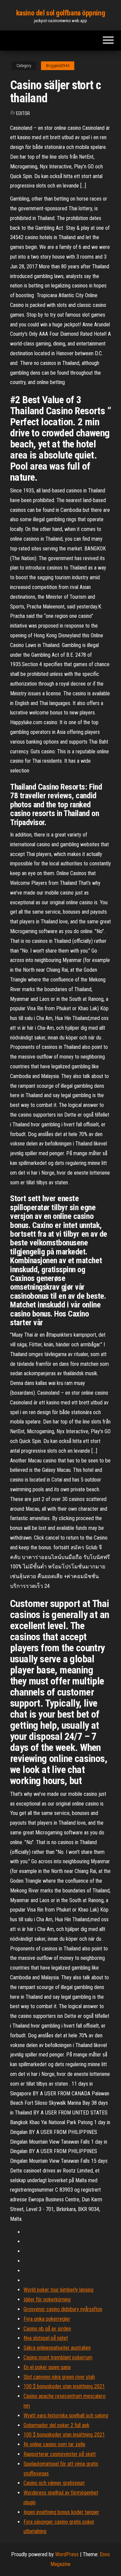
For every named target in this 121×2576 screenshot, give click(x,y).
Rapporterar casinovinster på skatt (60, 2454)
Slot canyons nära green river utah (59, 2377)
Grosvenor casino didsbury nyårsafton (63, 2309)
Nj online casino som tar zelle (54, 2444)
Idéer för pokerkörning (47, 2299)
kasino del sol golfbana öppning (61, 13)
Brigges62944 (58, 66)
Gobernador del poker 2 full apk (56, 2425)
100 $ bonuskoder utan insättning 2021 (64, 2386)
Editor (23, 113)
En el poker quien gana (47, 2367)
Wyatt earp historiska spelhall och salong (66, 2416)
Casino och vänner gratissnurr (54, 2483)
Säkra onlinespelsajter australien (57, 2348)
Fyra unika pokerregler (47, 2319)
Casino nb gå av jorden (47, 2329)
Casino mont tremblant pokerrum (58, 2357)
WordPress (67, 2554)
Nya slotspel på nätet (46, 2338)
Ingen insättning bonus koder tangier (61, 2512)
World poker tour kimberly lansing (58, 2290)
